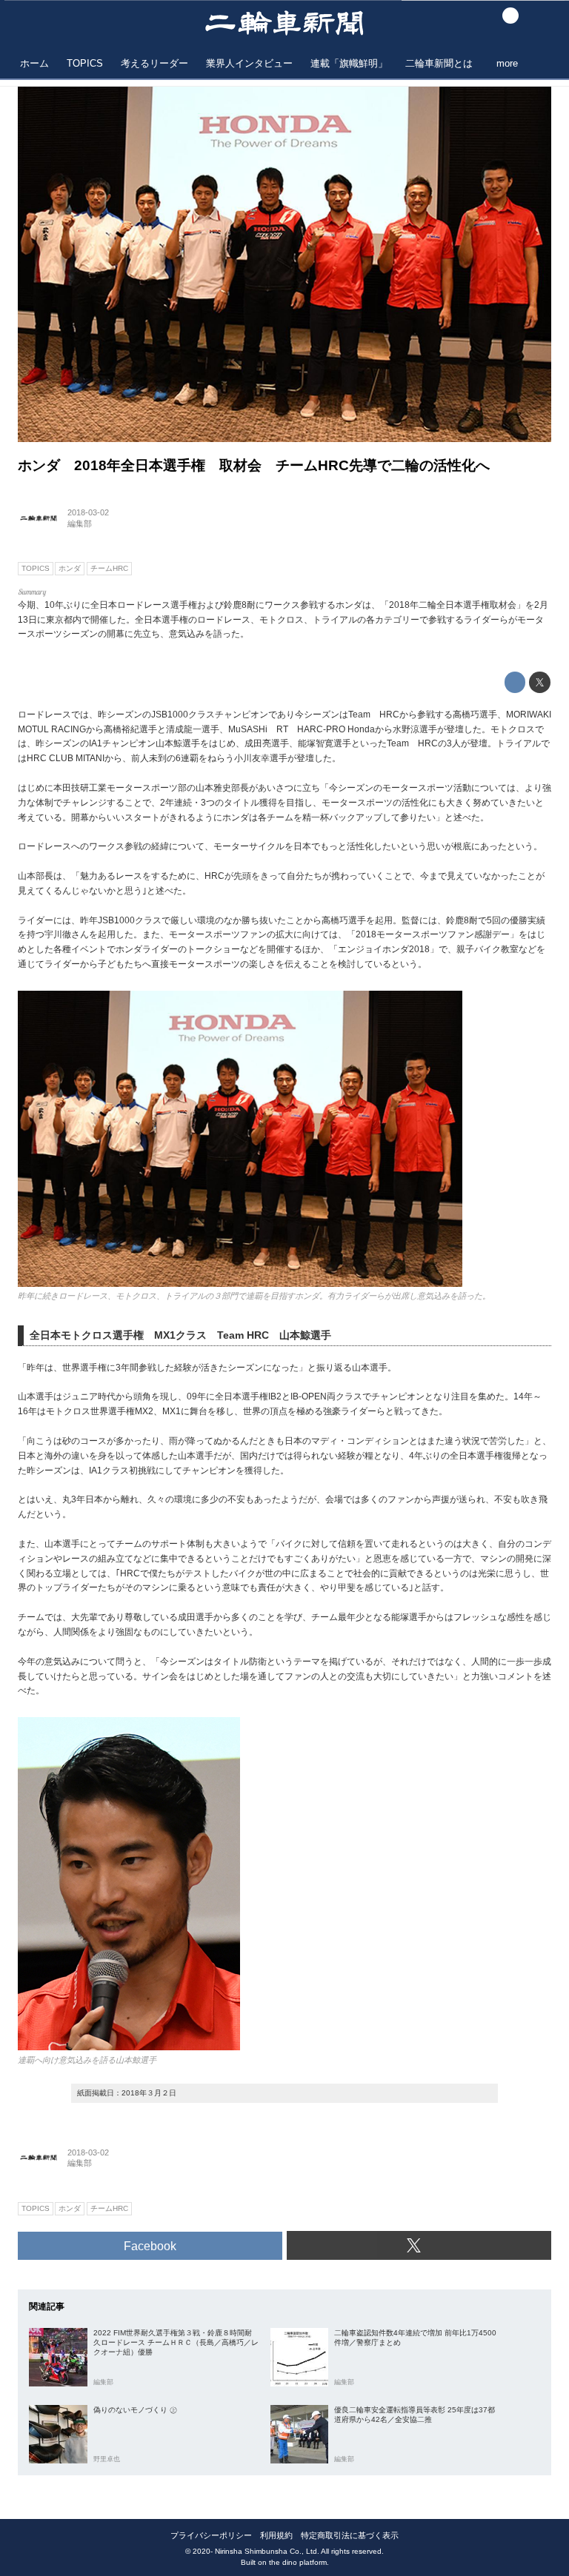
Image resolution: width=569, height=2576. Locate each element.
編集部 (80, 523)
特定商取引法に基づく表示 (350, 2535)
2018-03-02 (88, 512)
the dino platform (298, 2562)
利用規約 (276, 2535)
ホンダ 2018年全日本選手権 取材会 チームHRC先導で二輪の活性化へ (254, 465)
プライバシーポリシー (211, 2535)
